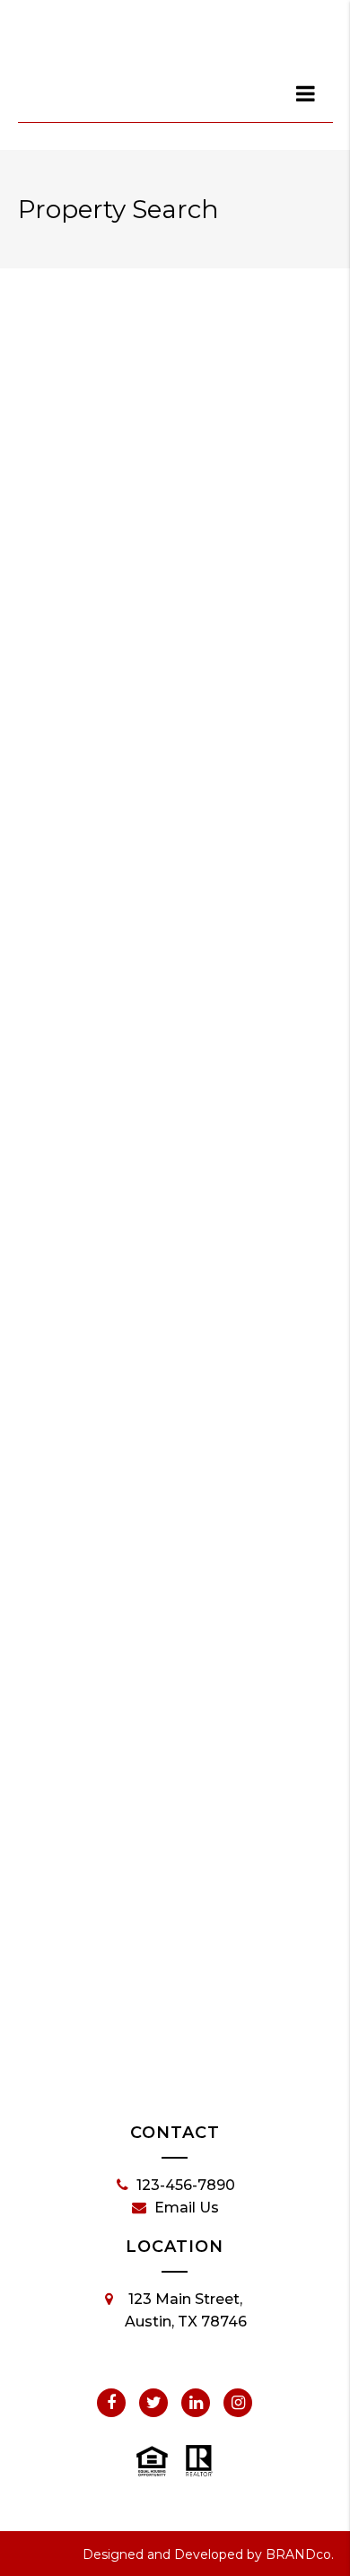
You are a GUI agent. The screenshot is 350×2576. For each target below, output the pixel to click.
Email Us (187, 2208)
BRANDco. (300, 2554)
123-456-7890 (186, 2185)
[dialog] (307, 93)
